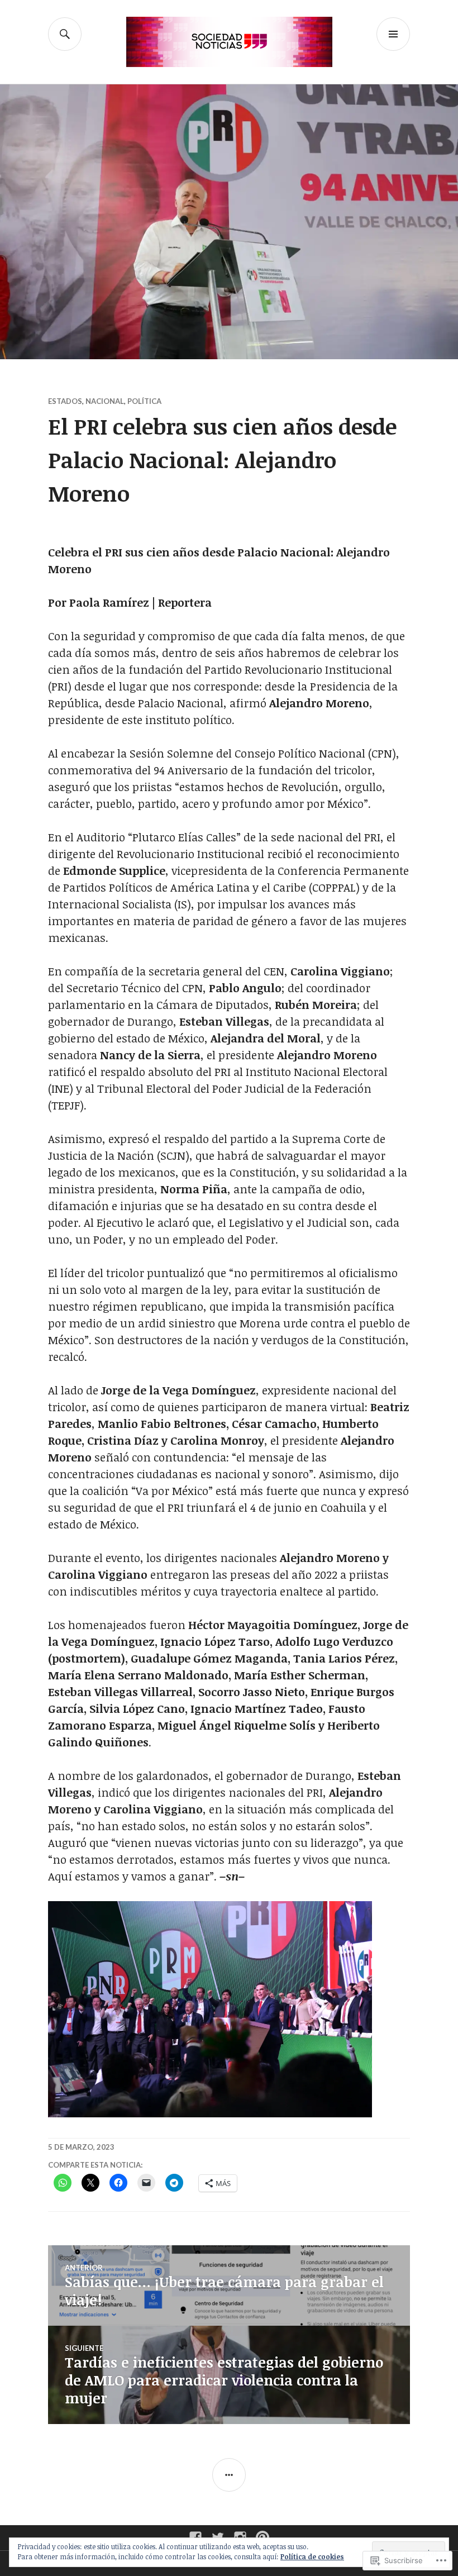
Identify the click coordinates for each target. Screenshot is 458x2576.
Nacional (105, 401)
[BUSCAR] (65, 34)
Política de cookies (312, 2556)
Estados (65, 401)
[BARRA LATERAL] (229, 2475)
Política (144, 401)
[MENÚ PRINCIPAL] (393, 34)
